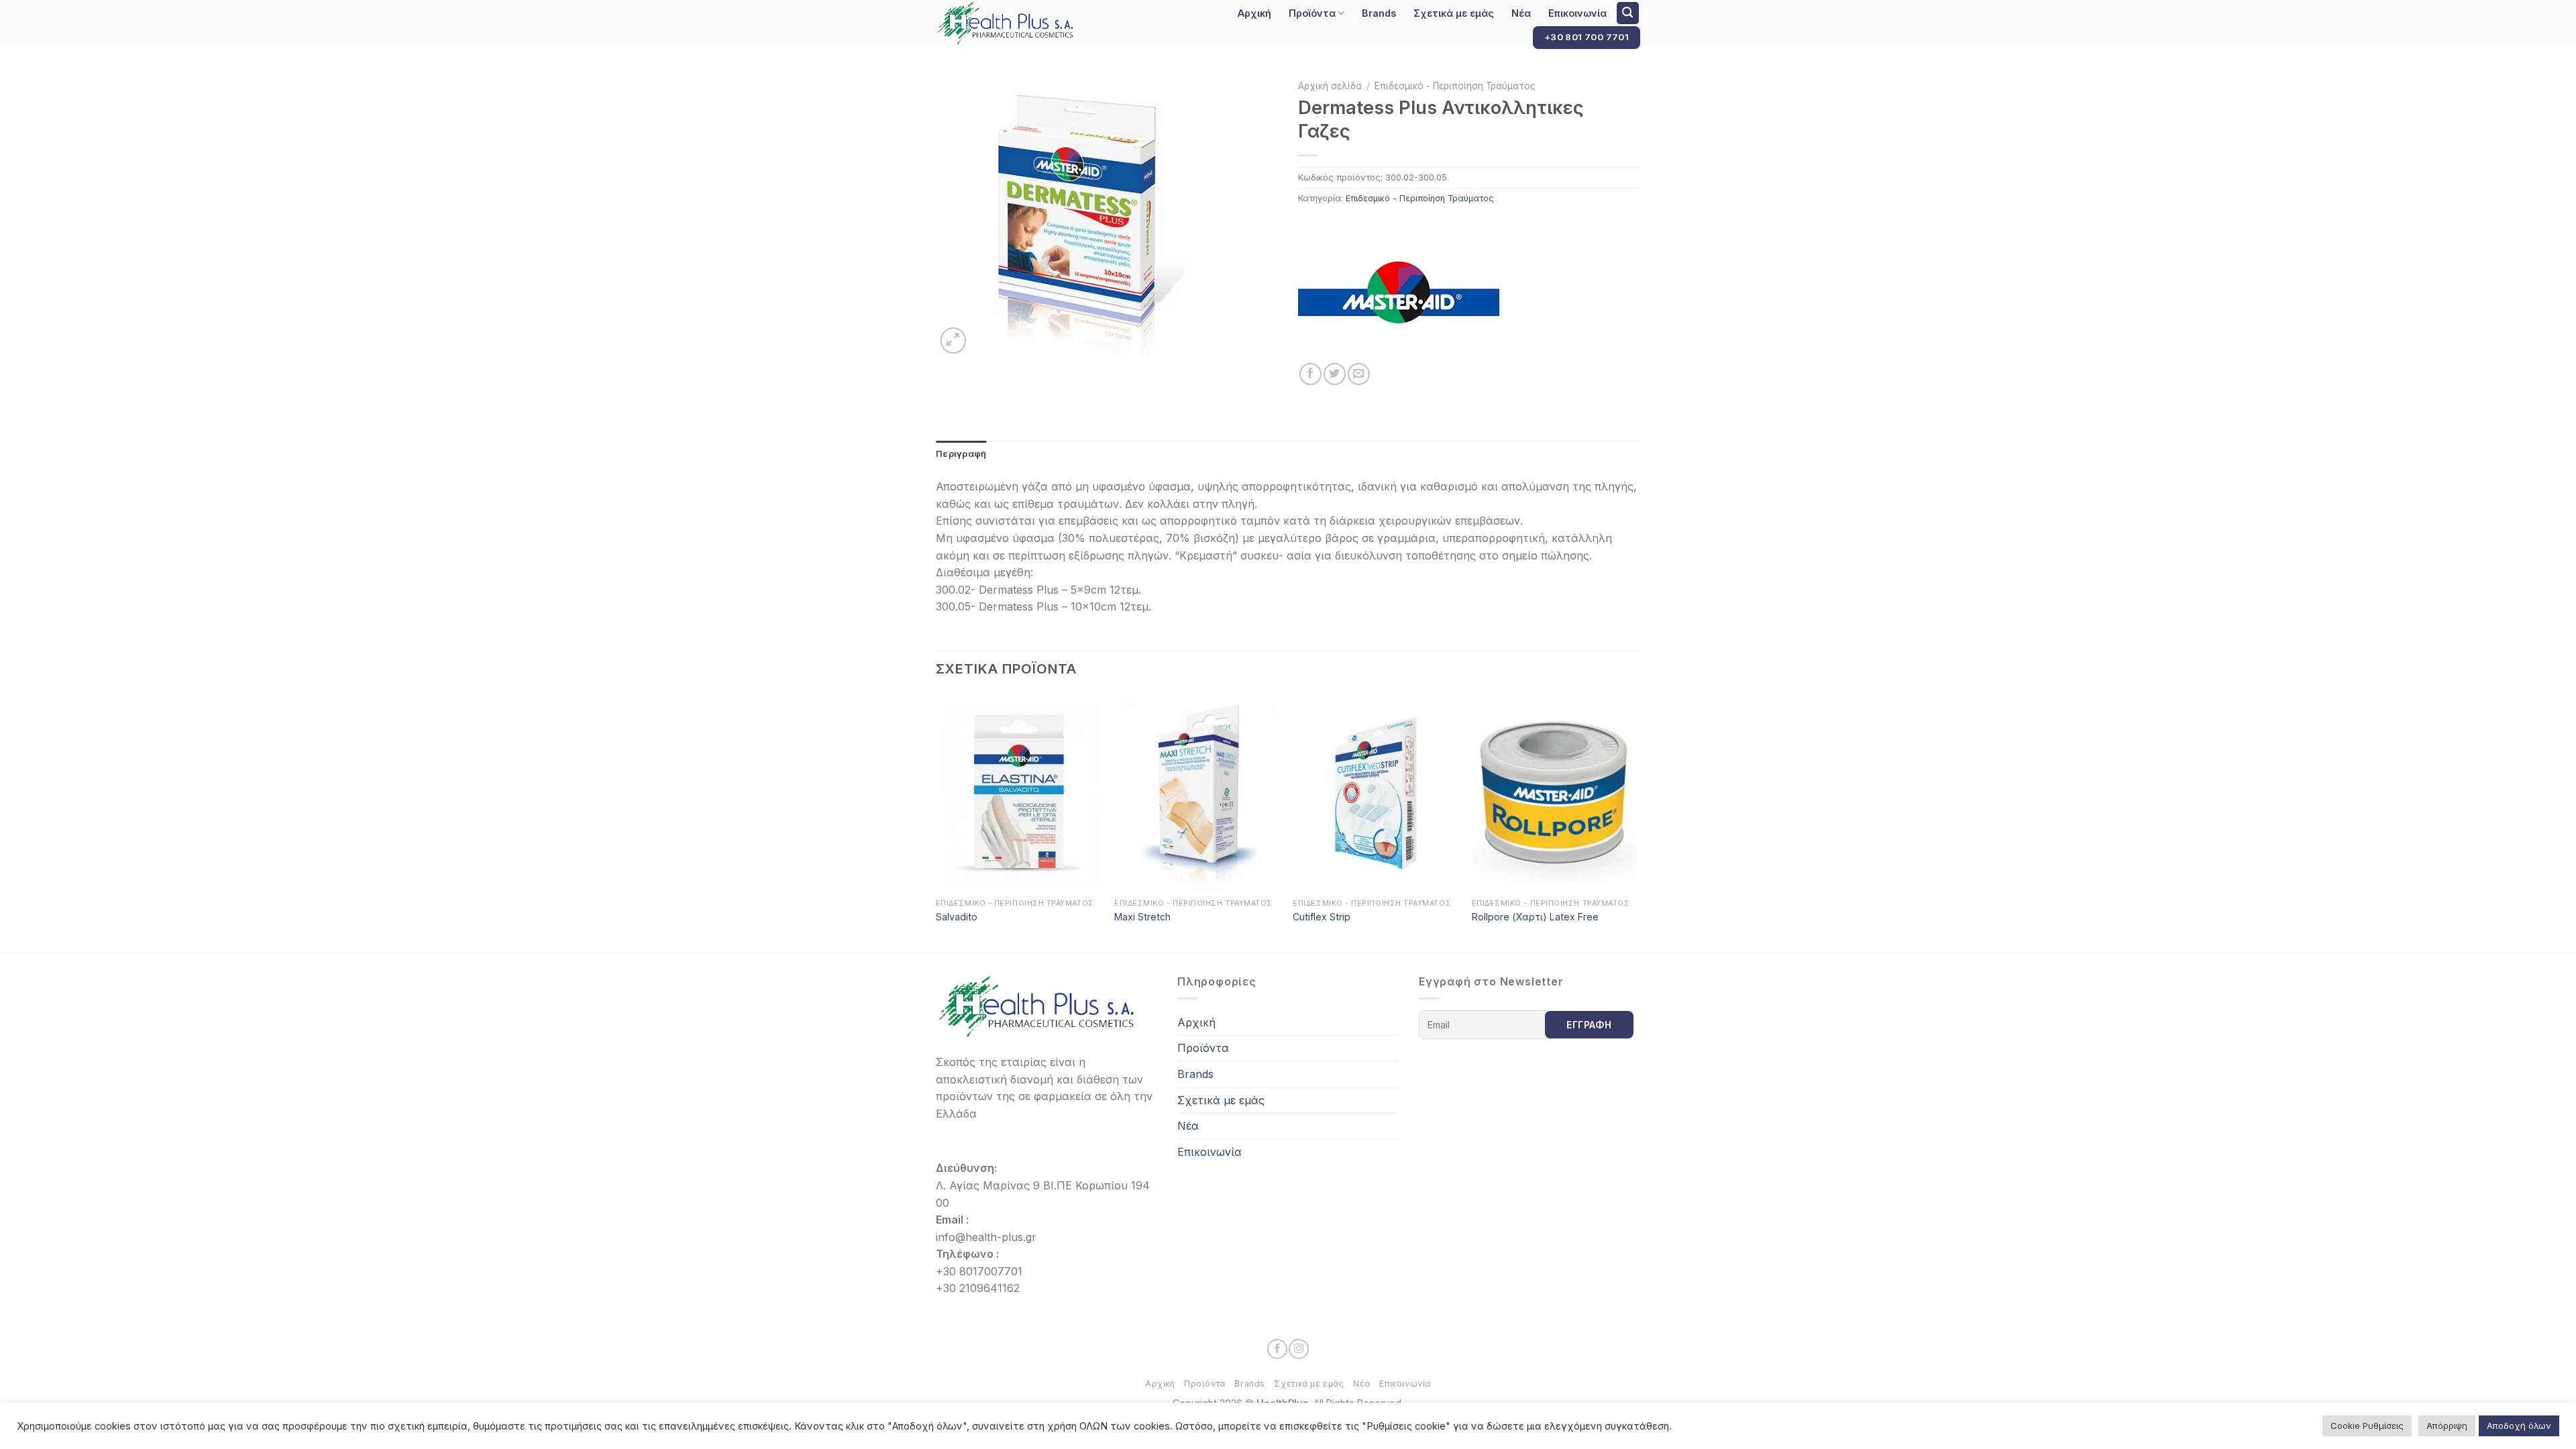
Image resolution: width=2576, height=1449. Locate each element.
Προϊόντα (1312, 13)
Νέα (1521, 13)
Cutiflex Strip (1322, 917)
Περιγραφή (961, 454)
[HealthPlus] (1020, 23)
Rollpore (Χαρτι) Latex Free (1535, 917)
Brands (1379, 13)
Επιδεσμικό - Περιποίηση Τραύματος (1455, 86)
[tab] (961, 454)
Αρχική (1254, 13)
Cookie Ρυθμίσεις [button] (2367, 1426)
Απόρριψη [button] (2447, 1426)
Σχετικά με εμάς (1454, 13)
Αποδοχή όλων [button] (2519, 1426)
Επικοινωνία (1577, 13)
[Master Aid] (1399, 294)
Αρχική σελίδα (1330, 86)
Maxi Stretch (1142, 917)
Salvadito (957, 917)
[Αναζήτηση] (1628, 13)
